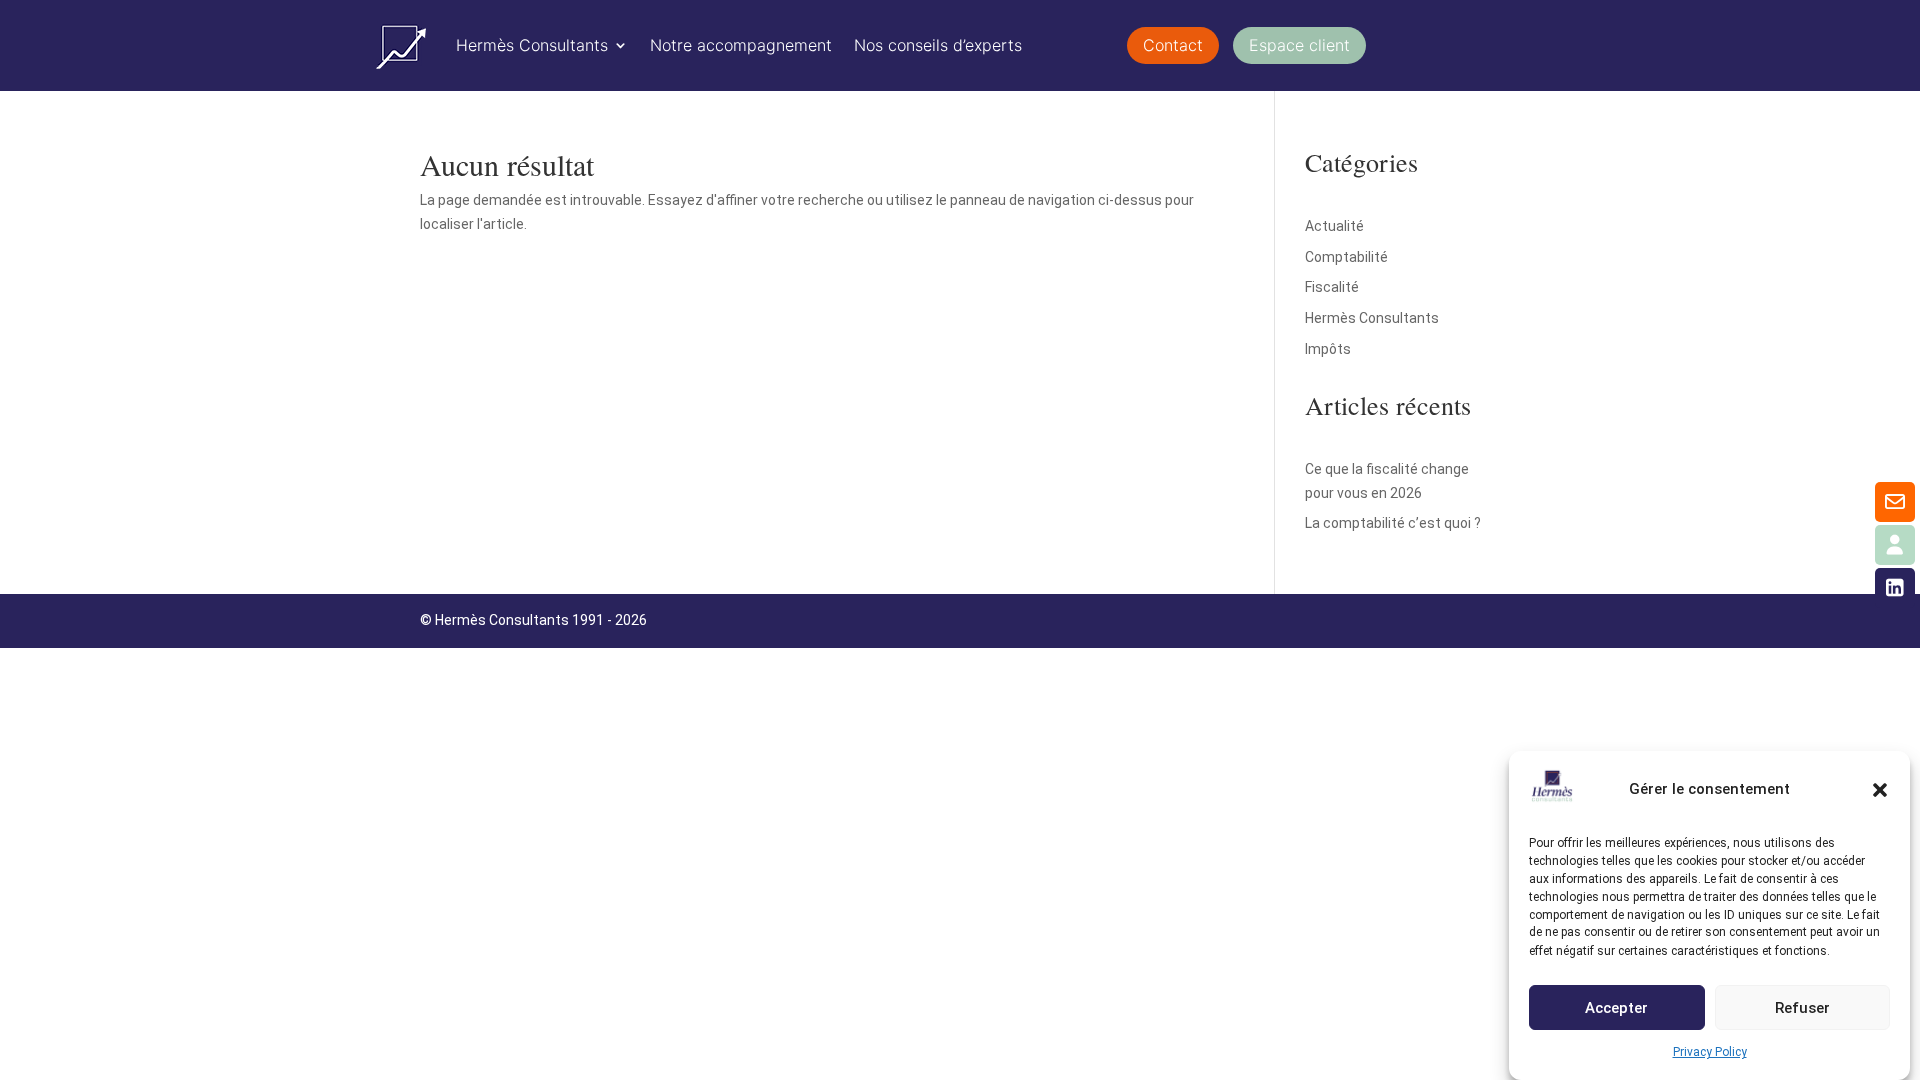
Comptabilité (1346, 257)
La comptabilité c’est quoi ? (1393, 523)
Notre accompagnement (741, 45)
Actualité (1334, 226)
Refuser (1802, 1008)
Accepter (1616, 1008)
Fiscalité (1332, 287)
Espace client (1299, 45)
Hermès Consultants (532, 45)
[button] (1880, 790)
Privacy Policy (1710, 1052)
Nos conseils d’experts (938, 45)
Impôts (1328, 349)
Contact (1173, 45)
